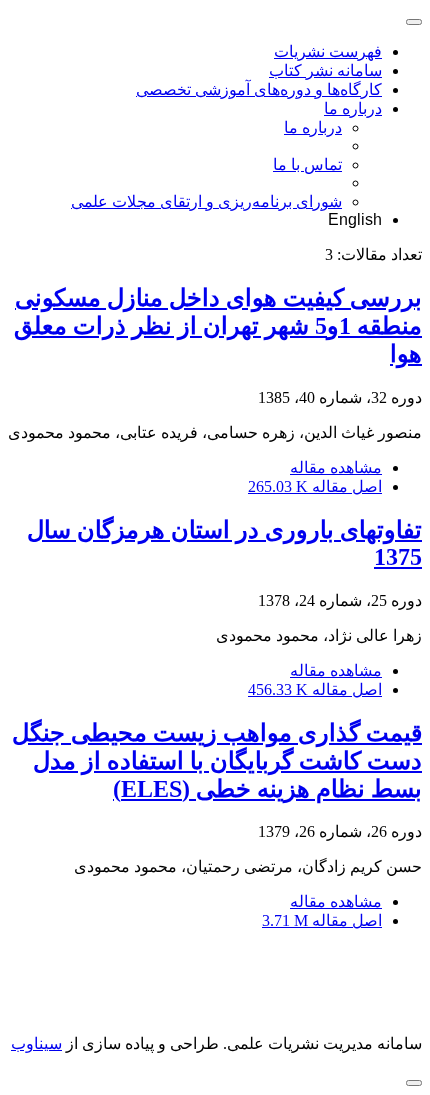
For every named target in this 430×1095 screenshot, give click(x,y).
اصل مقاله (315, 486)
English (355, 219)
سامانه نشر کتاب (325, 70)
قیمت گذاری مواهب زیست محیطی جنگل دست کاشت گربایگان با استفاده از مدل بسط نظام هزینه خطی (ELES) (217, 761)
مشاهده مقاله (336, 467)
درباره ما (353, 108)
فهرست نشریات (328, 51)
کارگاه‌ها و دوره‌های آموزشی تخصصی (259, 89)
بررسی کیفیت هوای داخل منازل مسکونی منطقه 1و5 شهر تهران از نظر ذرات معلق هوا (218, 326)
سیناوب (36, 1043)
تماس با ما (307, 164)
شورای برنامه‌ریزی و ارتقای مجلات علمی (206, 201)
